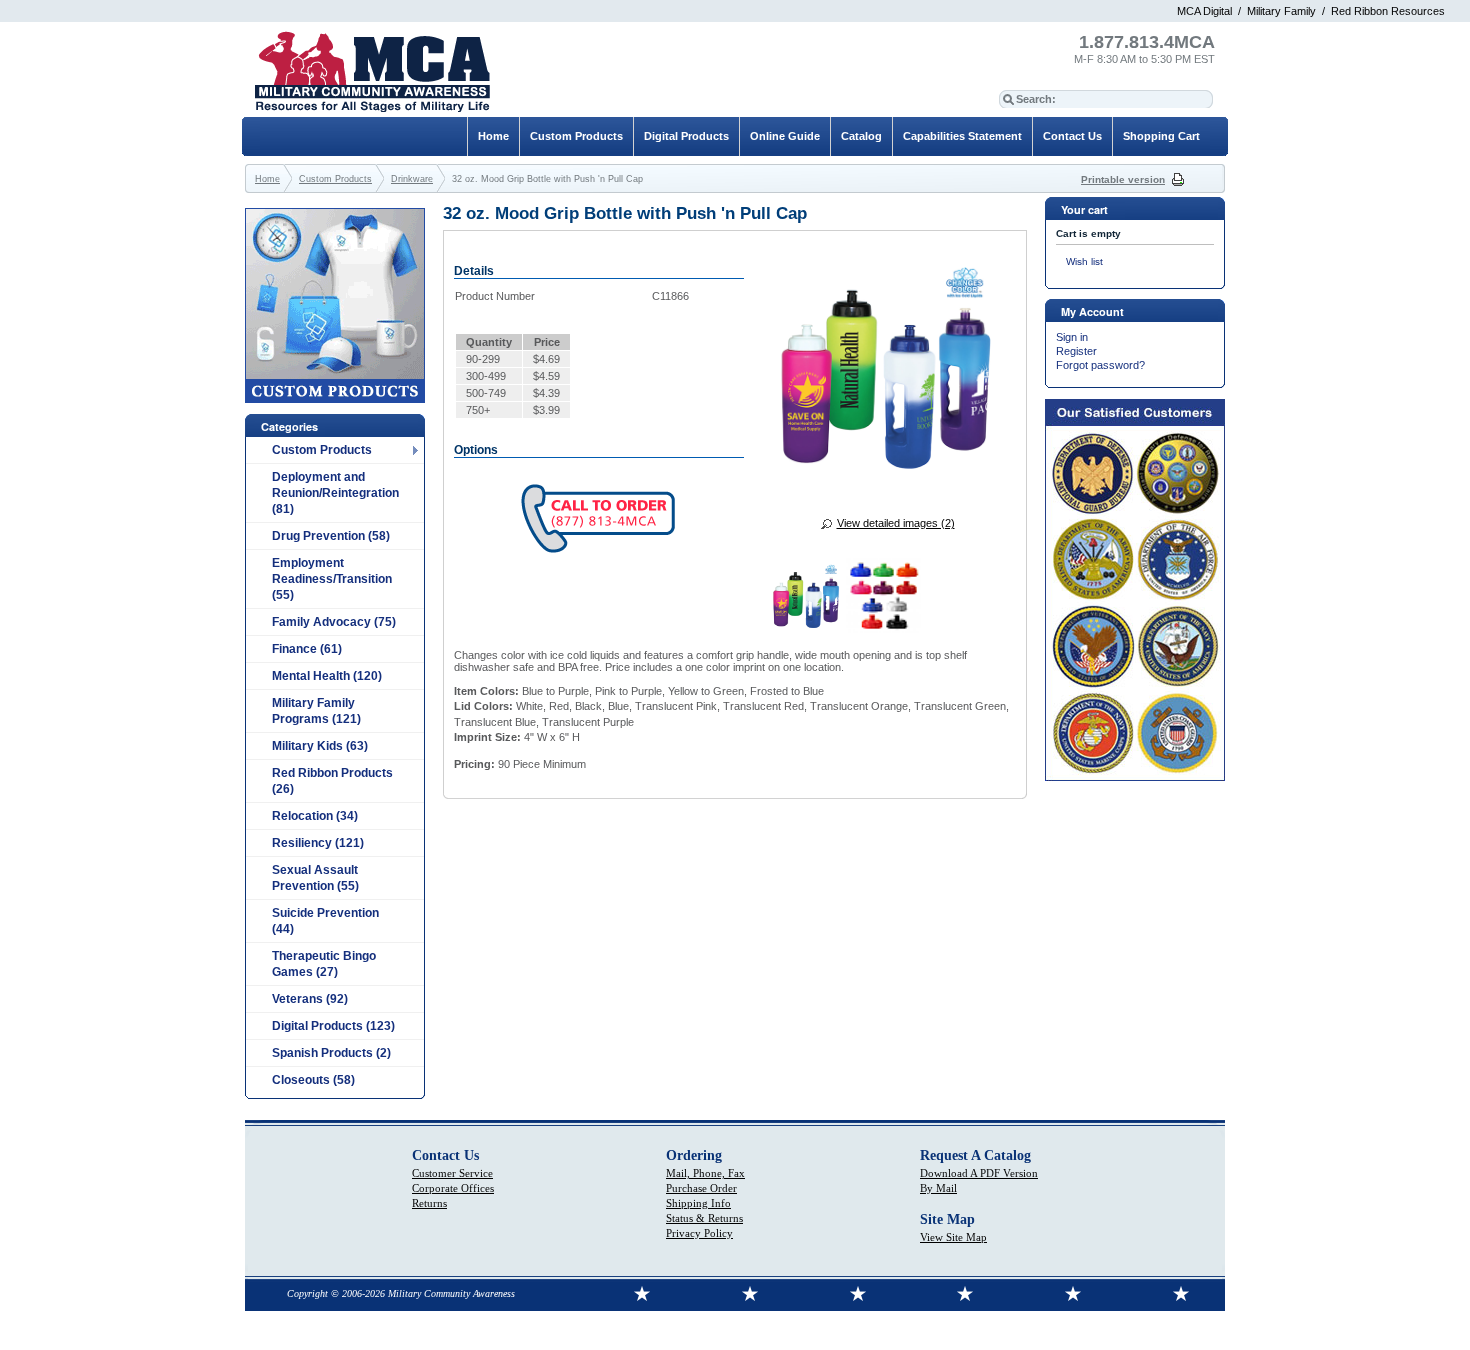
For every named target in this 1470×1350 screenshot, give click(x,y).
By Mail (938, 1188)
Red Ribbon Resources (1388, 11)
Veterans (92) (310, 999)
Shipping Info (698, 1203)
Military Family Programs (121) (316, 711)
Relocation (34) (315, 816)
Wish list (1084, 261)
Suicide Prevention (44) (325, 921)
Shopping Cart (1161, 136)
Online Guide (785, 136)
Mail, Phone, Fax (705, 1173)
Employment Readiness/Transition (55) (332, 579)
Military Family (1281, 11)
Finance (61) (307, 649)
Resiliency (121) (318, 843)
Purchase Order (701, 1188)
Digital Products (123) (333, 1026)
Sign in (1072, 337)
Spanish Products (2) (331, 1053)
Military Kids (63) (320, 746)
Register (1076, 351)
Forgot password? (1100, 365)
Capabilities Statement (962, 136)
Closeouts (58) (313, 1080)
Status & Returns (704, 1218)
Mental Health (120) (327, 676)
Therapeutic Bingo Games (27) (324, 964)
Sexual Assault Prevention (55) (315, 878)
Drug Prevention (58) (331, 536)
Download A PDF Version (979, 1173)
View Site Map (953, 1237)
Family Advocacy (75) (334, 622)
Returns (429, 1203)
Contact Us (1072, 136)
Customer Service (452, 1173)
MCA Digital (1204, 11)
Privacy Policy (699, 1233)
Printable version (1123, 179)
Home (493, 136)
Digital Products (686, 136)
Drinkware (412, 179)
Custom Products (322, 450)
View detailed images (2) (896, 523)
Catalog (861, 136)
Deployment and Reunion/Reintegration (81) (335, 493)
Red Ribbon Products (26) (332, 781)
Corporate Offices (453, 1188)
